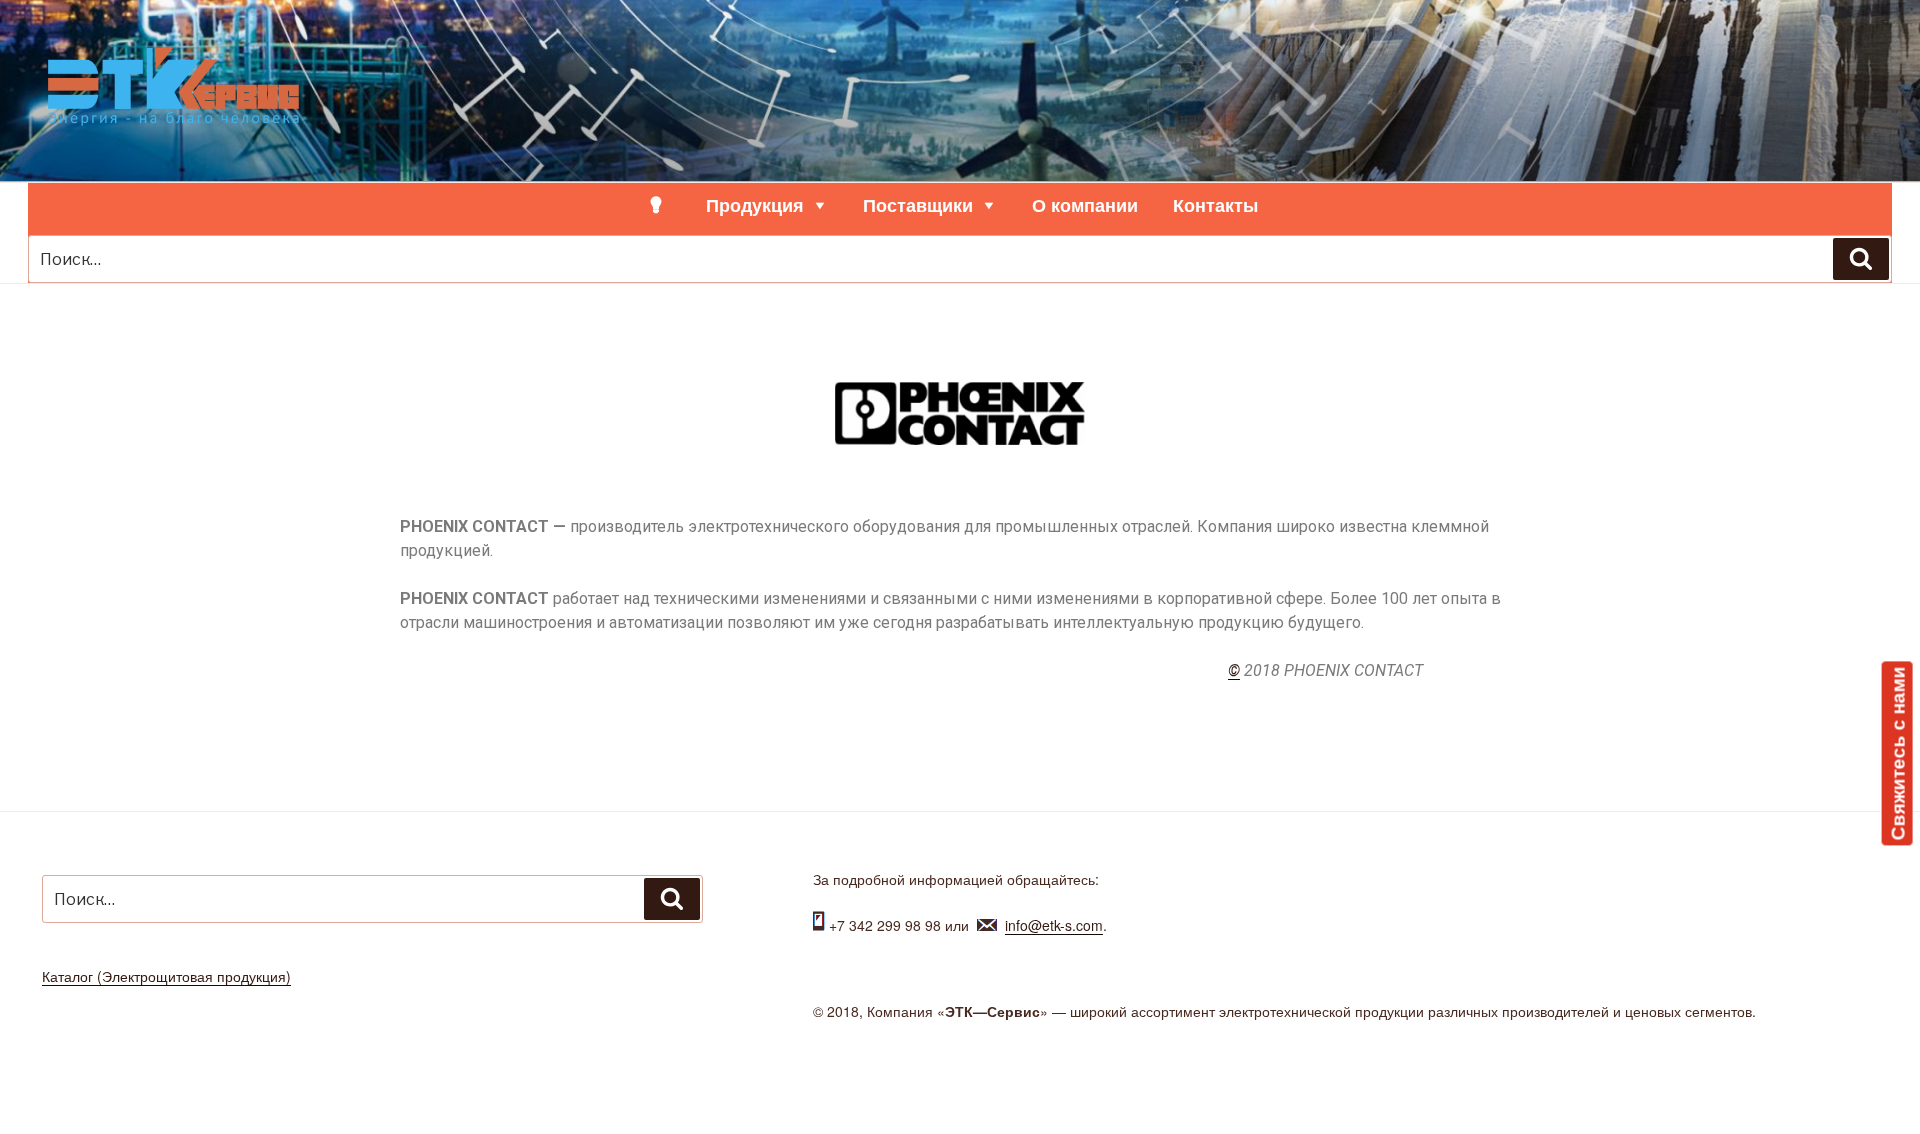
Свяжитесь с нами (1897, 753)
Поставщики (918, 205)
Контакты (1215, 205)
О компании (1085, 205)
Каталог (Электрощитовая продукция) (166, 976)
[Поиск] (1861, 259)
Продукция (755, 205)
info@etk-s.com (1054, 925)
